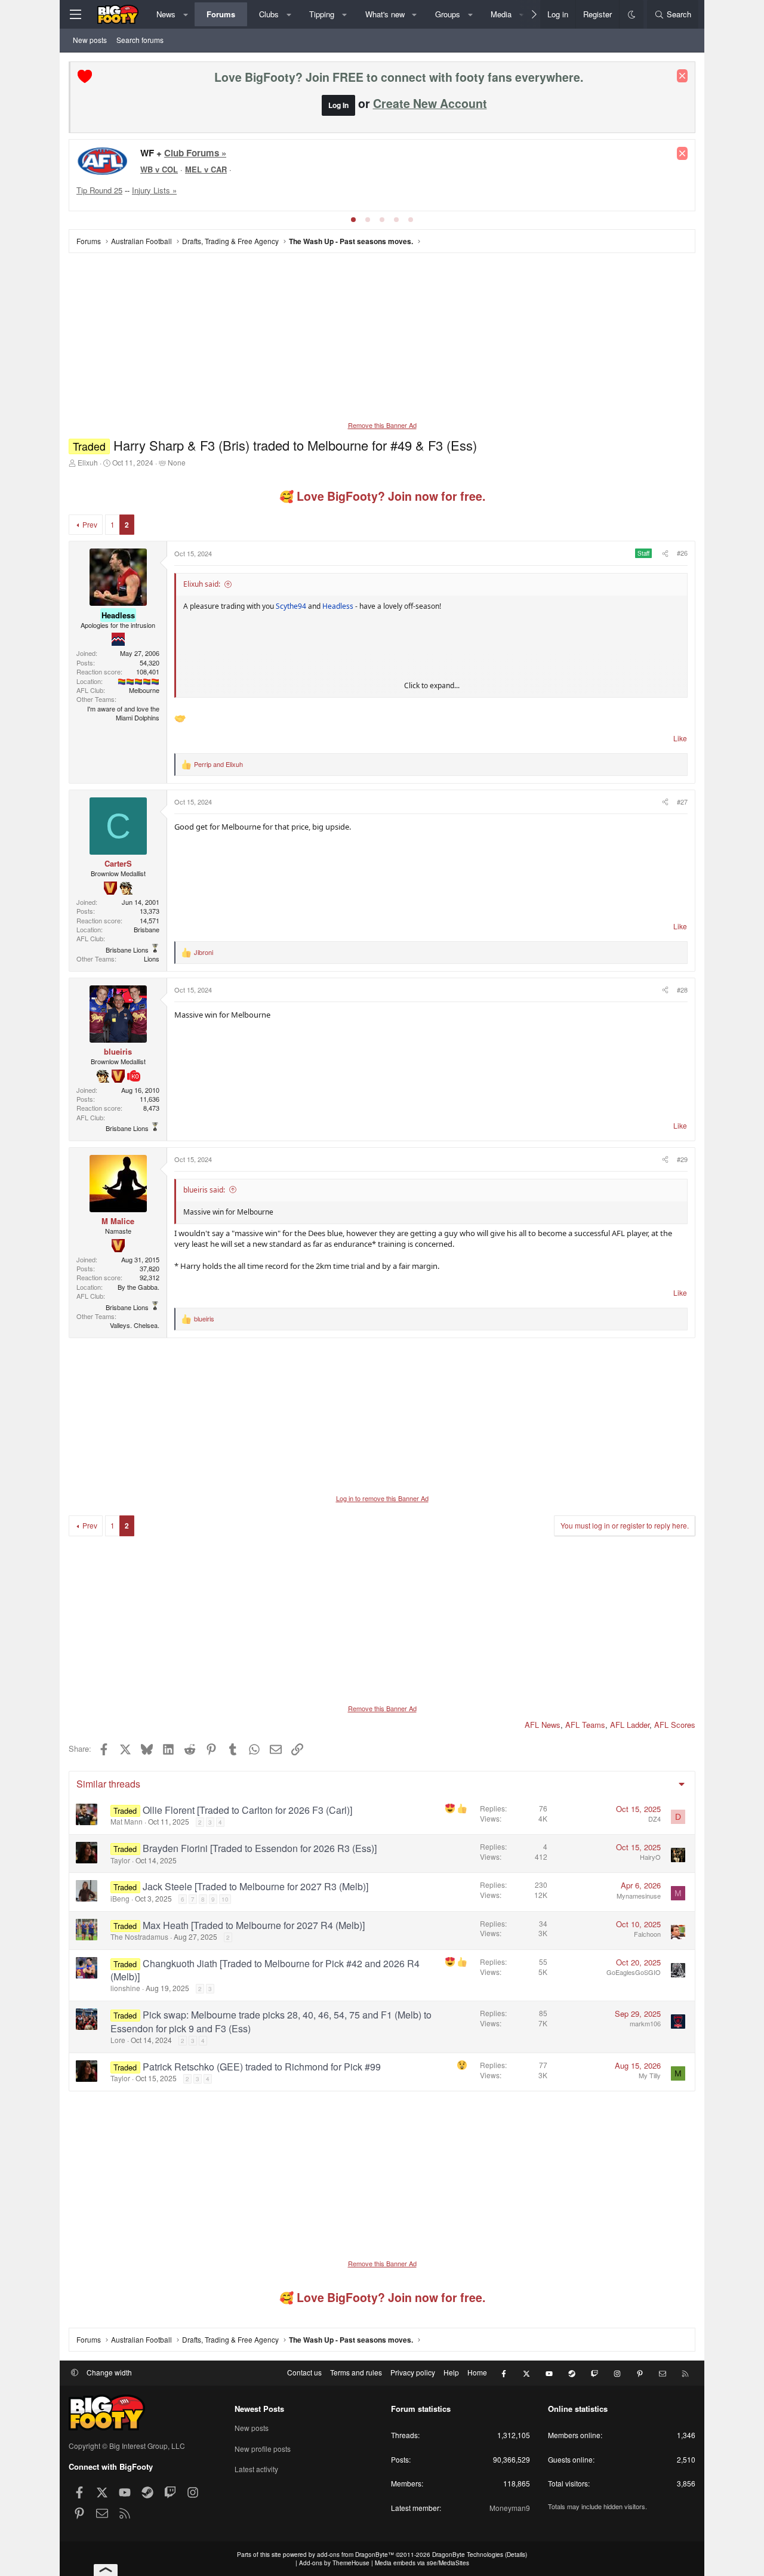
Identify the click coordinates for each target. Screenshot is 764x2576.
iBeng (120, 1898)
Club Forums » (195, 153)
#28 (682, 990)
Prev (90, 524)
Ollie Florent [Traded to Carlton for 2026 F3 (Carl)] (247, 1810)
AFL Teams (585, 1725)
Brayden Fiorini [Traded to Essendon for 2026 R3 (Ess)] (260, 1848)
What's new (385, 14)
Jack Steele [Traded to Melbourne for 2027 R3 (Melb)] (255, 1886)
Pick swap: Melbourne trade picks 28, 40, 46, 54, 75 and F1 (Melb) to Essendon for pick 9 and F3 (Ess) (271, 2021)
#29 (682, 1159)
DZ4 (654, 1819)
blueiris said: (204, 1190)
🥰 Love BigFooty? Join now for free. (382, 496)
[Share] (664, 553)
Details (516, 2555)
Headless (338, 606)
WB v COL (159, 169)
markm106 (645, 2023)
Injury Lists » (154, 190)
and (218, 764)
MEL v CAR (206, 169)
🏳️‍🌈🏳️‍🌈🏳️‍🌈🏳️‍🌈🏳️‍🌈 (138, 681)
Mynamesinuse (639, 1896)
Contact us (304, 2372)
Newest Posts (259, 2409)
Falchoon (647, 1934)
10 (225, 1899)
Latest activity (256, 2469)
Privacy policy (413, 2372)
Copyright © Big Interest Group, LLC (127, 2446)
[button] (186, 14)
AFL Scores (675, 1725)
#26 (682, 553)
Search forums (140, 40)
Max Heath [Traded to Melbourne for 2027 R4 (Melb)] (254, 1925)
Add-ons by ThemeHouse (334, 2563)
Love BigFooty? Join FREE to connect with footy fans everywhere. (399, 77)
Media (501, 14)
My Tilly (650, 2075)
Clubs (269, 14)
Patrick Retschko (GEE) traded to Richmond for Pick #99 (262, 2067)
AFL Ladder (630, 1725)
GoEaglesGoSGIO (634, 1972)
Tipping (322, 14)
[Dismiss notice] (682, 76)
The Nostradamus (139, 1936)
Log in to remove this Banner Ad (382, 1498)
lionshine (125, 1988)
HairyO (650, 1857)
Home (477, 2372)
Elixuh (88, 462)
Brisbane (147, 929)
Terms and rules (356, 2372)
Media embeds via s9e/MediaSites (422, 2563)
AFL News (543, 1725)
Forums (221, 14)
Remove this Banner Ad (382, 425)
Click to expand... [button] (432, 686)
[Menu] (75, 14)
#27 (682, 802)
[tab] (353, 220)
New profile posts (263, 2449)
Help (451, 2372)
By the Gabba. (138, 1287)
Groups (448, 14)
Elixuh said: (202, 584)
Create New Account (430, 103)
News (166, 14)
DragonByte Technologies (468, 2555)
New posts (90, 40)
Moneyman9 (510, 2508)
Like (680, 738)
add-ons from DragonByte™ (355, 2555)
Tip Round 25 (99, 190)
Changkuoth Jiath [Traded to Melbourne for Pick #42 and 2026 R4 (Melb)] (265, 1970)
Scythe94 (291, 606)
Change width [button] (109, 2372)
